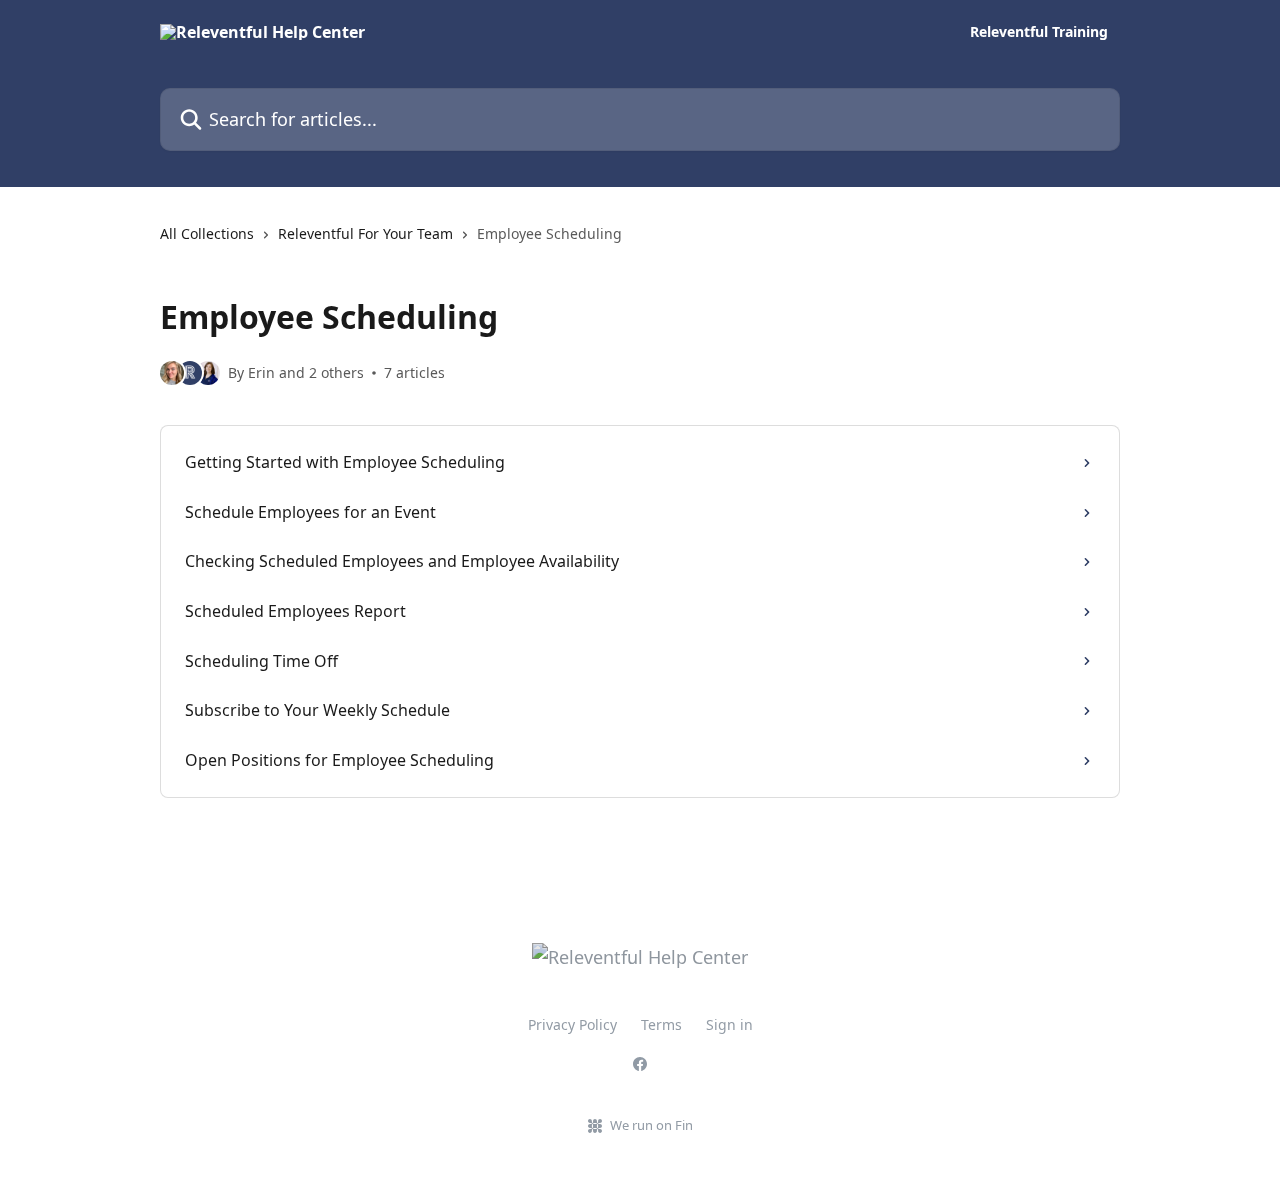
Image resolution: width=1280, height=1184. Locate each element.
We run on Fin (651, 1125)
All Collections (207, 233)
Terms (661, 1024)
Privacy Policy (572, 1024)
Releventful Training (1039, 32)
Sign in (729, 1024)
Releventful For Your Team (365, 233)
